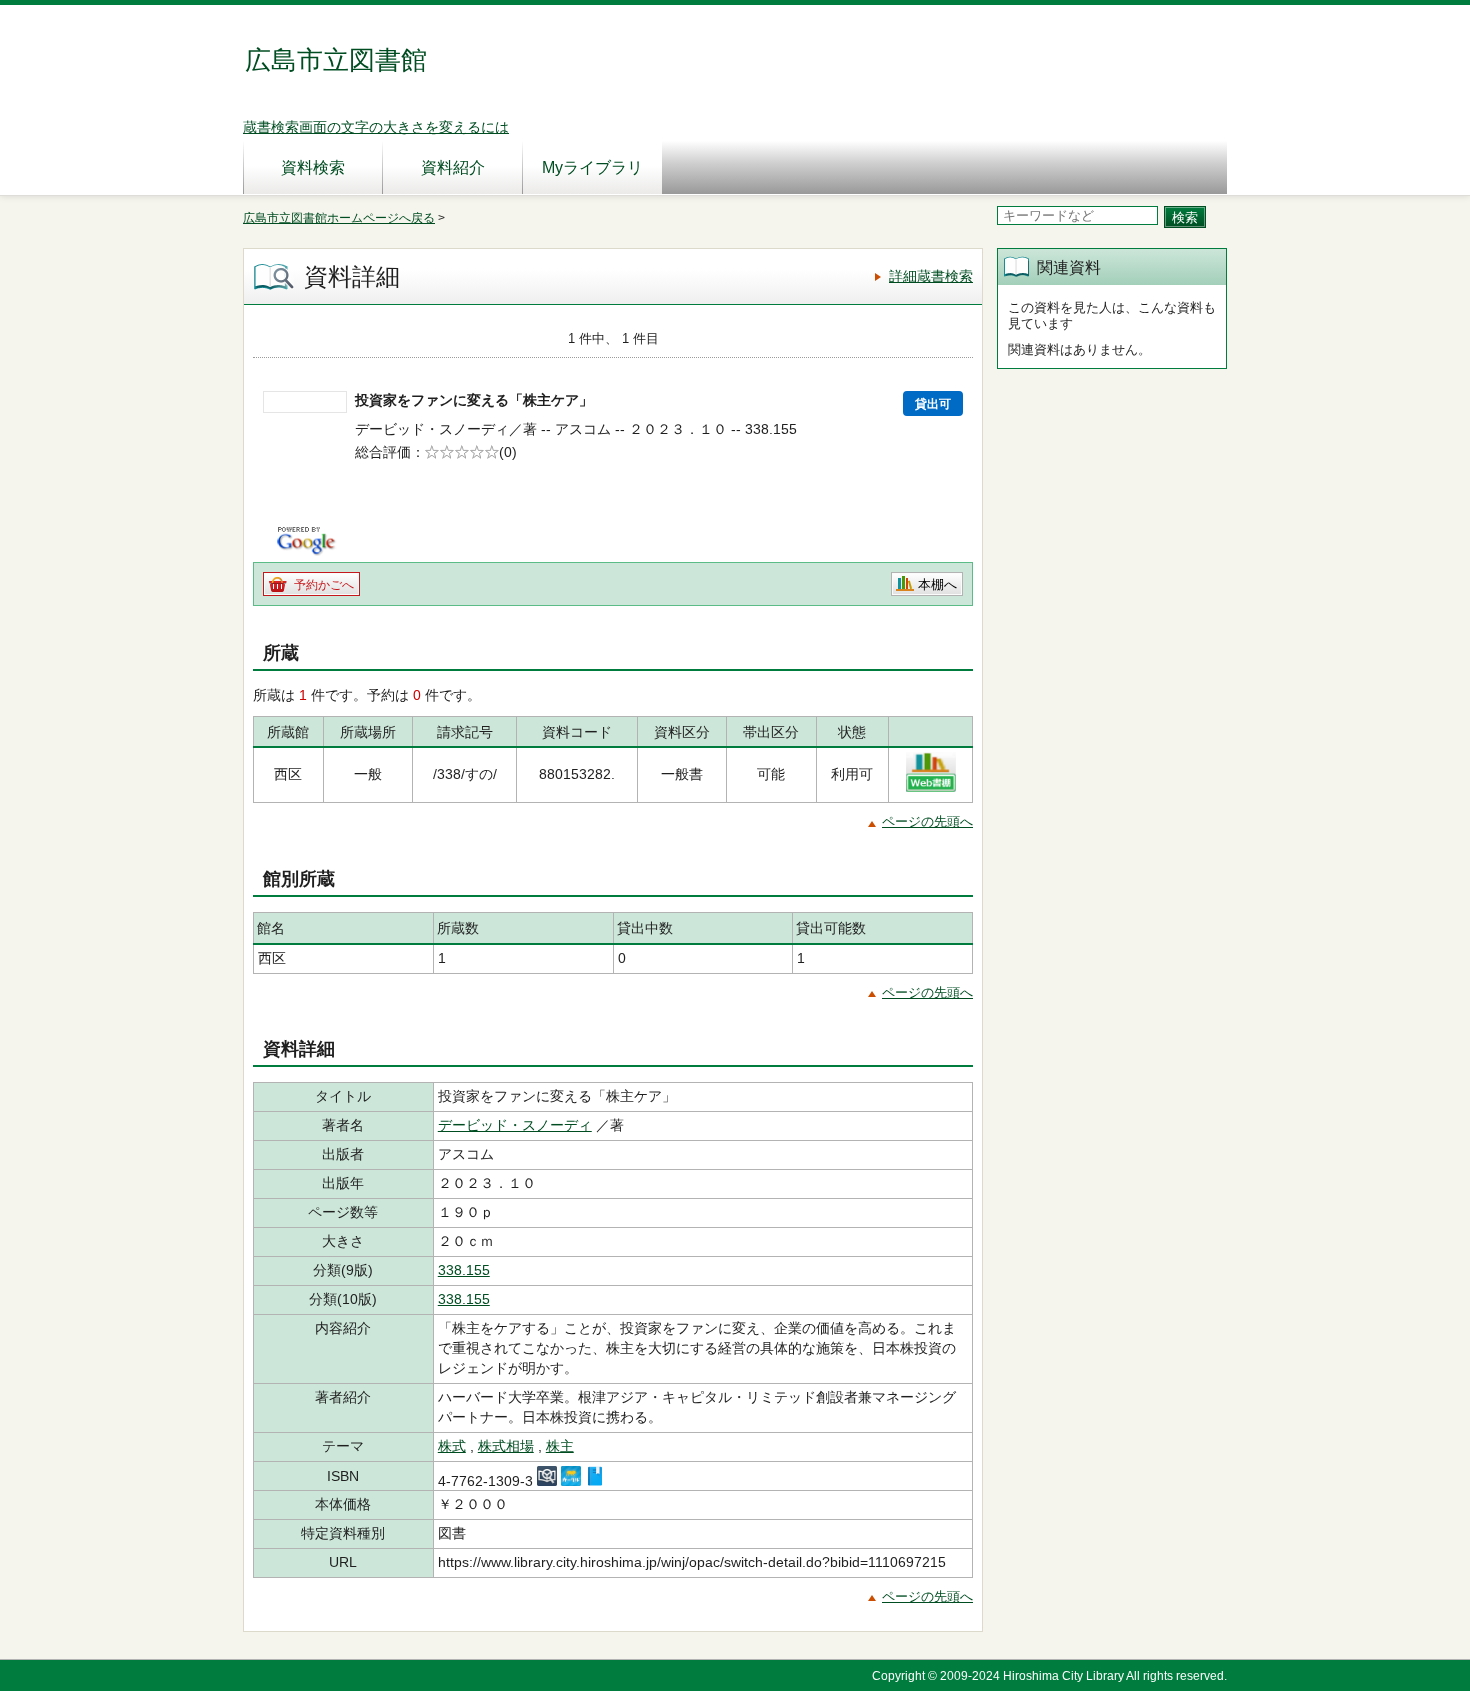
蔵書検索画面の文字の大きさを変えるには (376, 127)
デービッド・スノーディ (515, 1125)
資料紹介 (453, 167)
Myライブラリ (592, 167)
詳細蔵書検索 (931, 276)
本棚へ (937, 584)
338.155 (464, 1270)
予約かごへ (324, 585)
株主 (560, 1446)
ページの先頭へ (927, 821)
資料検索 (313, 167)
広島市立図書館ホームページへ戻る (339, 218)
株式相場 (506, 1446)
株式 (452, 1446)
